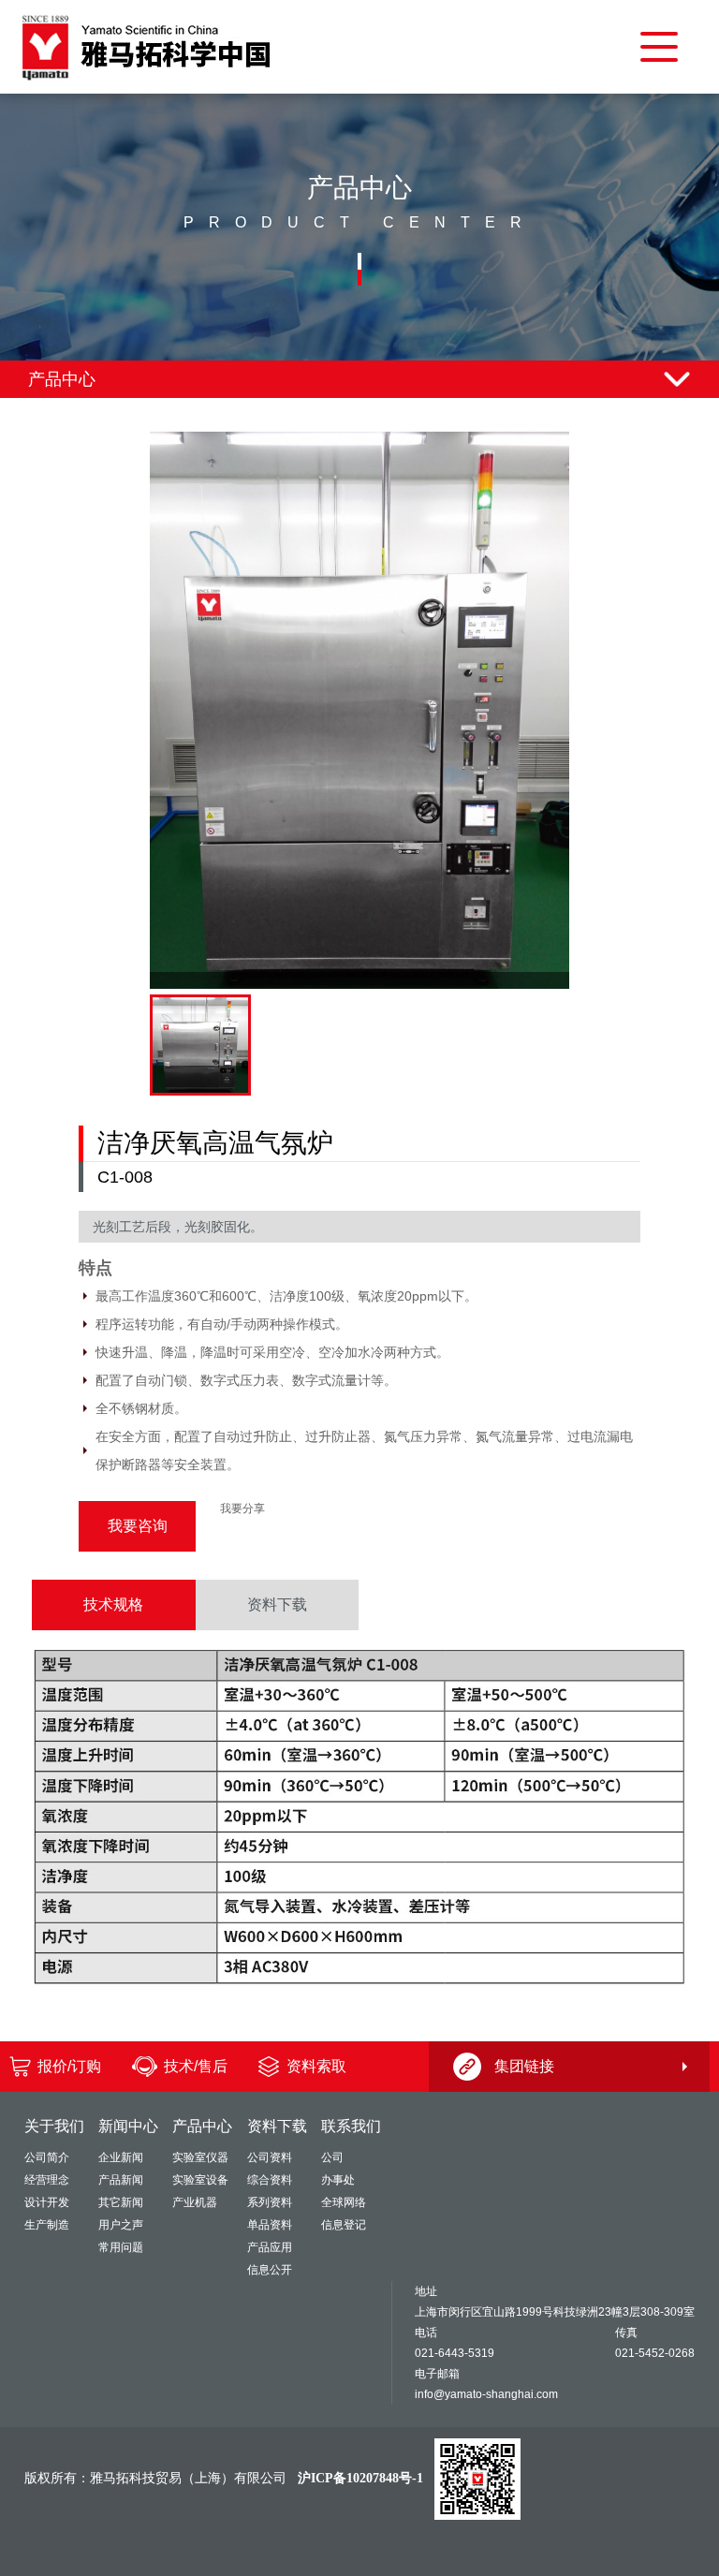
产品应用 (270, 2247)
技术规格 (113, 1604)
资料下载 (277, 1604)
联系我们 (351, 2126)
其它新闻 (121, 2202)
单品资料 (270, 2225)
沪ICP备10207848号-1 (360, 2478)
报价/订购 (69, 2066)
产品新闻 (121, 2180)
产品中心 (202, 2126)
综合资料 (270, 2180)
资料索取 (316, 2066)
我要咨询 (138, 1526)
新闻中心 (128, 2126)
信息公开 (270, 2270)
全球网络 (344, 2202)
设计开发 (47, 2202)
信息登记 (344, 2225)
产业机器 (195, 2202)
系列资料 (270, 2202)
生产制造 (47, 2225)
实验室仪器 (200, 2157)
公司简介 (47, 2157)
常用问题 (121, 2247)
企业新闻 (121, 2157)
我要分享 (242, 1509)
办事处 (338, 2180)
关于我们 (54, 2126)
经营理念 (47, 2180)
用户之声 (121, 2225)
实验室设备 (200, 2180)
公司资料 (270, 2157)
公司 (332, 2157)
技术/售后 (196, 2066)
